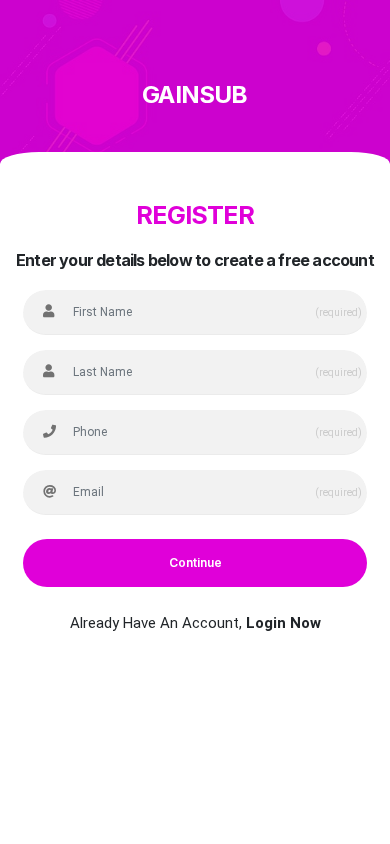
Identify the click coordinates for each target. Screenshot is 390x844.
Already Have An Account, (195, 623)
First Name (78, 286)
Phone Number (87, 406)
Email (66, 466)
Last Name (77, 346)
